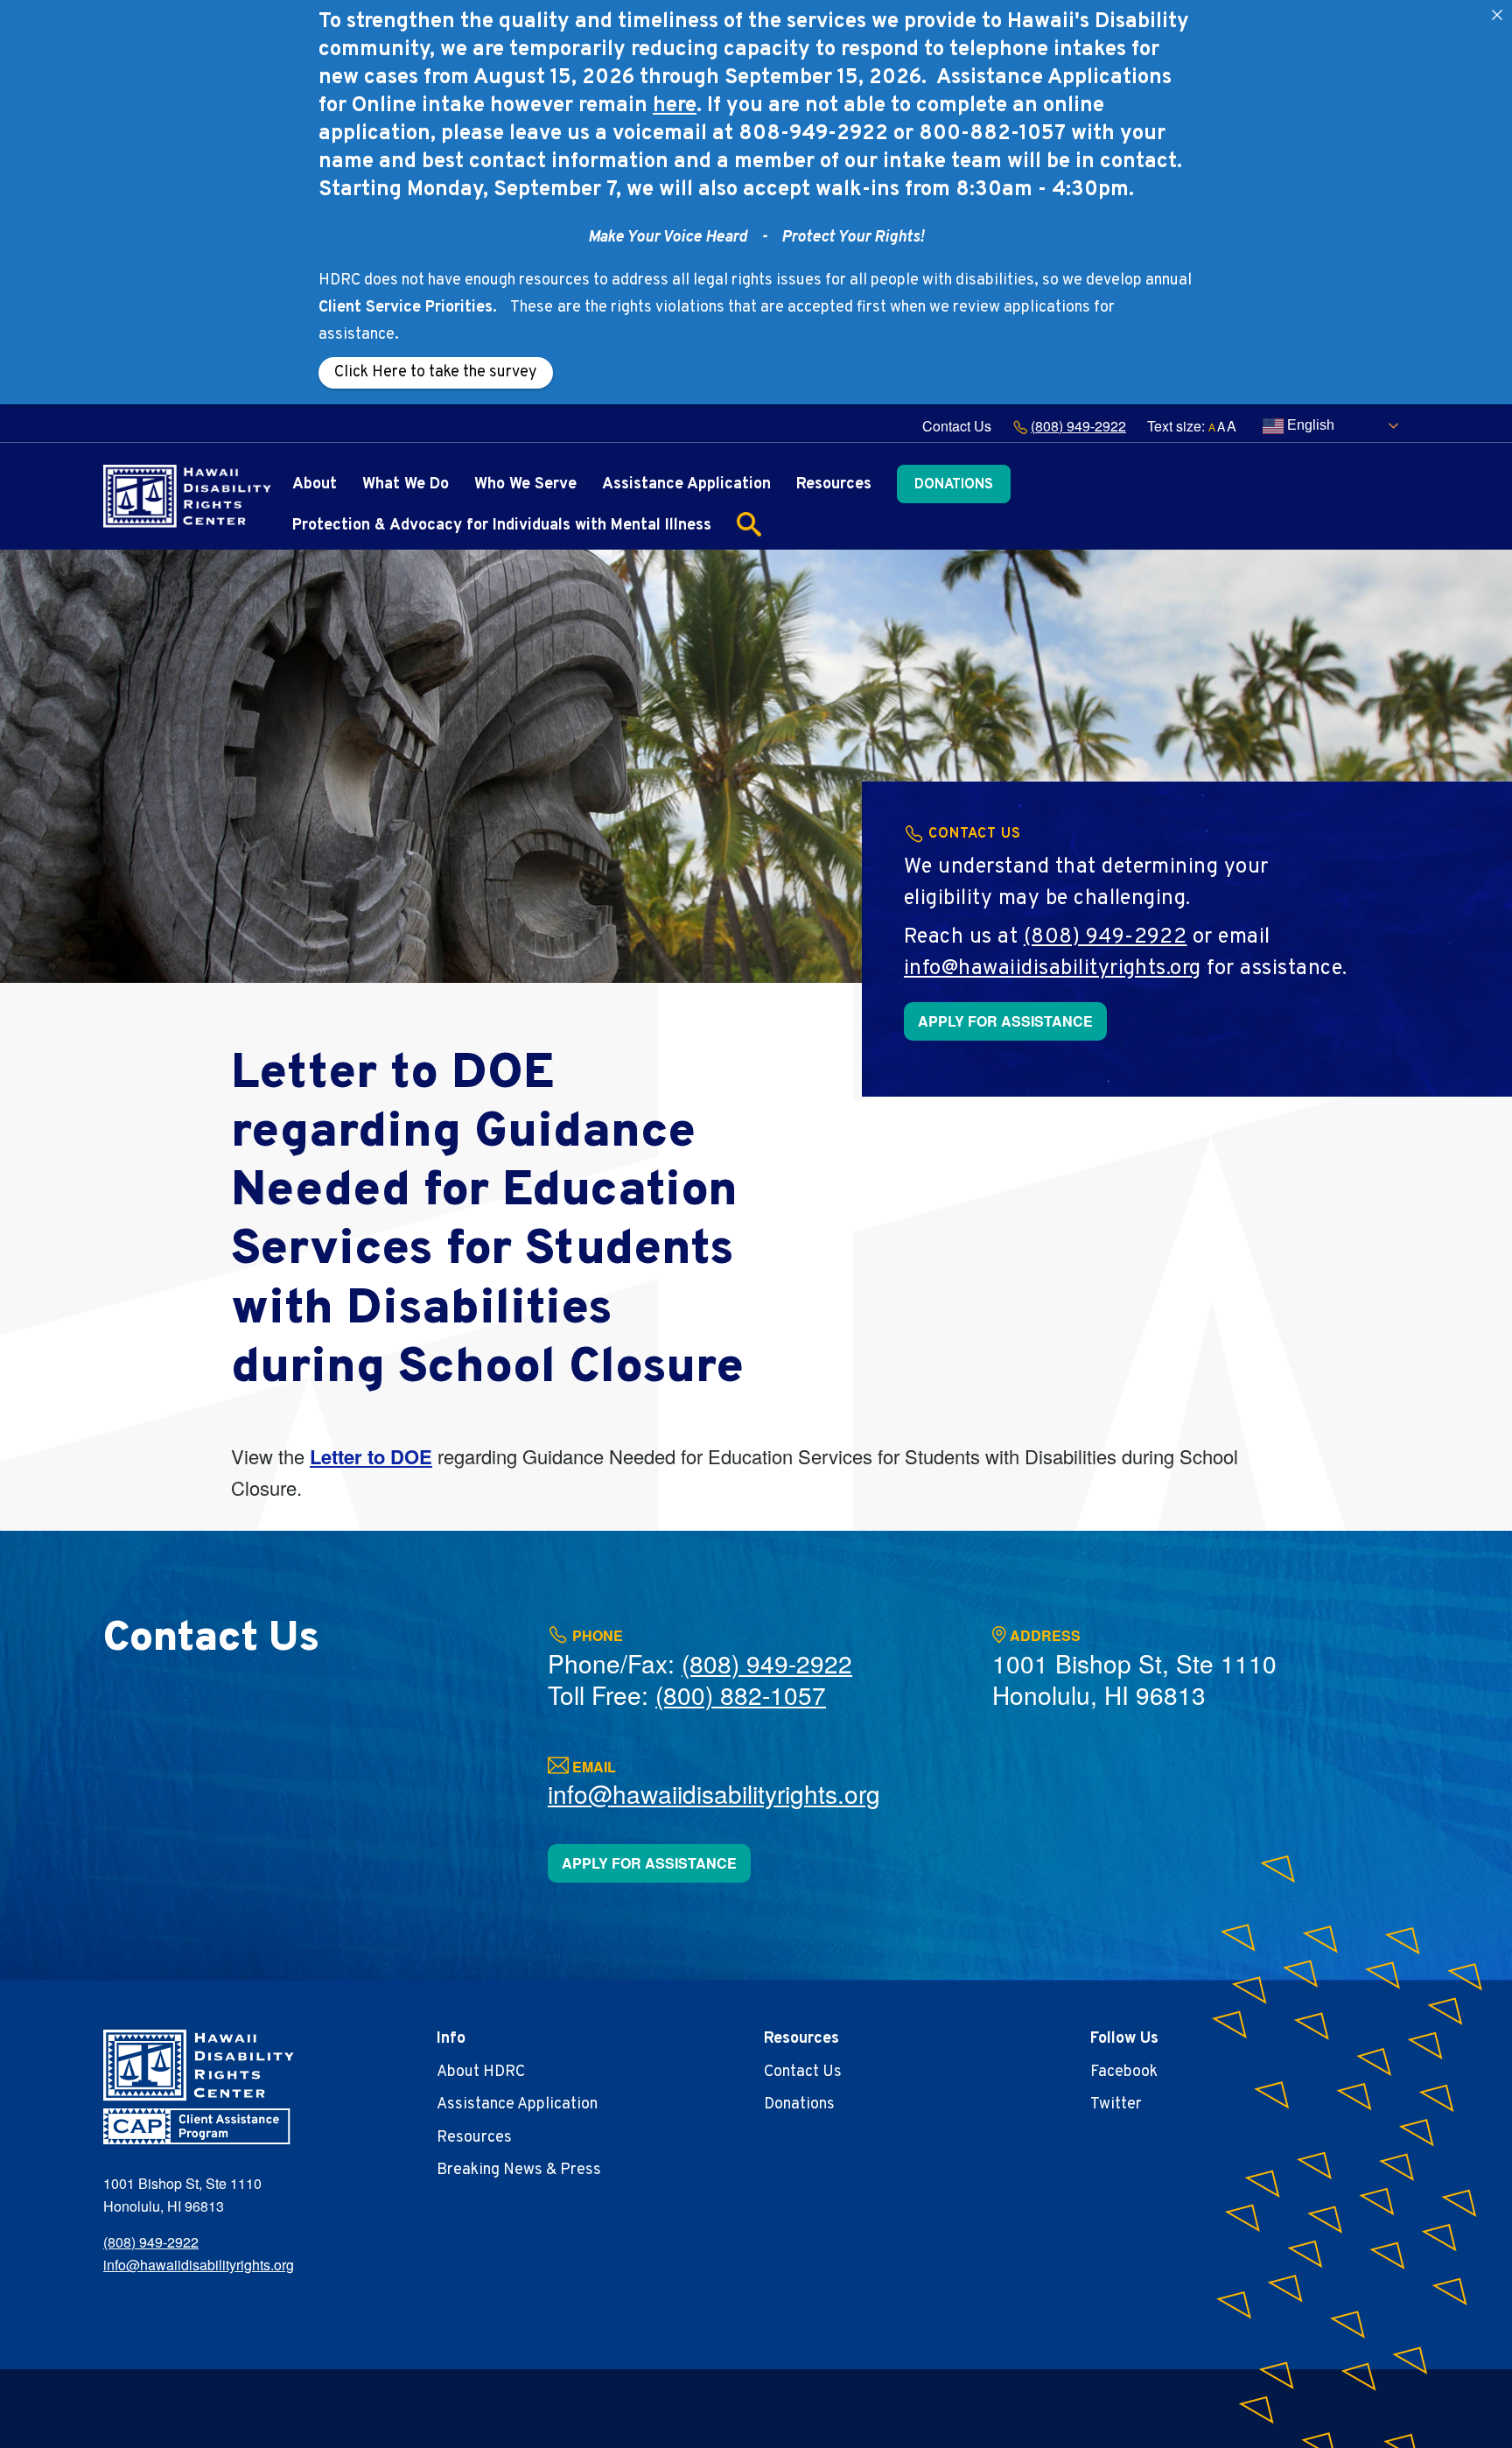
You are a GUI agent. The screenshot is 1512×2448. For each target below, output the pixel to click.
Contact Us (957, 426)
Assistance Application (686, 484)
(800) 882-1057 (741, 1694)
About (315, 484)
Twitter (1116, 2104)
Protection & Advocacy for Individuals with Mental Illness (502, 526)
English (1309, 425)
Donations (954, 485)
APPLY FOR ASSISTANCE (1005, 1021)
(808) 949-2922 (1078, 426)
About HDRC (481, 2072)
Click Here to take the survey (436, 372)
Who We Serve (525, 484)
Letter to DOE (371, 1456)
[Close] (1497, 15)
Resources (834, 484)
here (675, 106)
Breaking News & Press (519, 2170)
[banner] (187, 496)
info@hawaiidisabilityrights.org (1053, 969)
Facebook (1124, 2072)
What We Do (406, 484)
